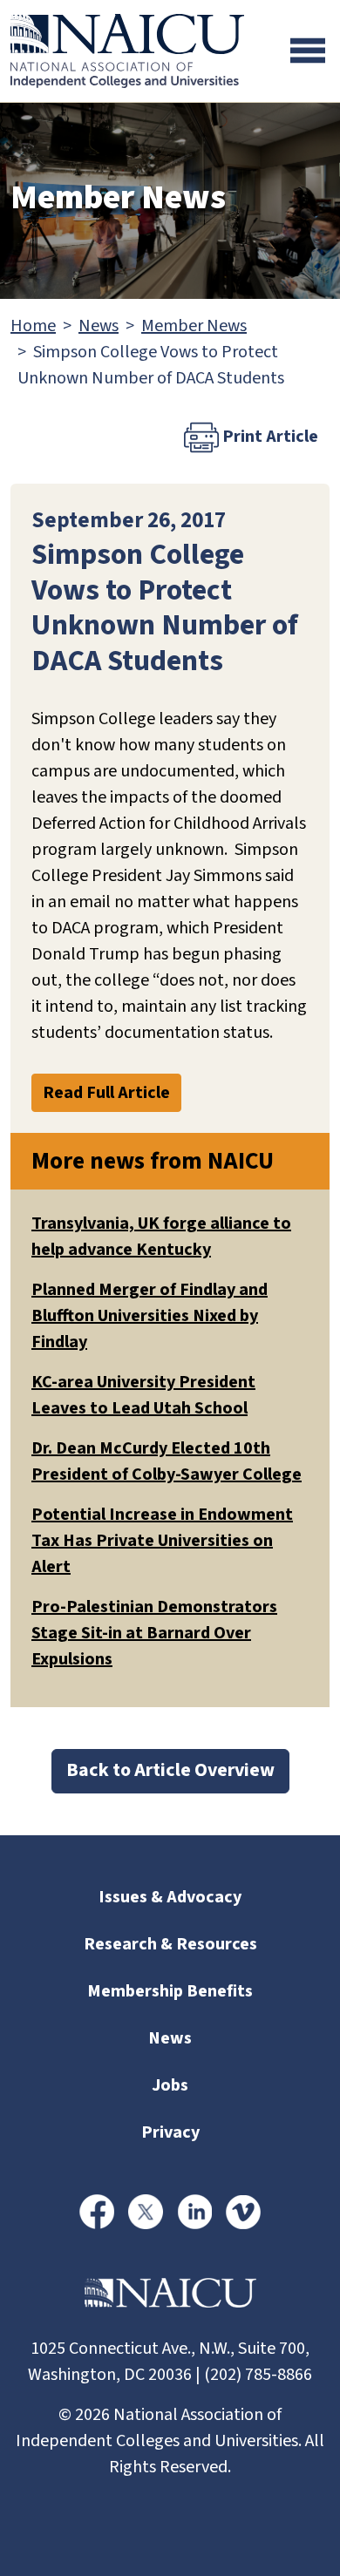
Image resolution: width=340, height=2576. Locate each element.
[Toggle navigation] (308, 51)
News (99, 326)
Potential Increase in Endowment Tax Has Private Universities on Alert (162, 1541)
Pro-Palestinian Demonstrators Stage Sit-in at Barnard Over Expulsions (154, 1633)
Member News (194, 326)
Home (33, 326)
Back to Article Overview (170, 1770)
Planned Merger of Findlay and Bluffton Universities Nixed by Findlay (150, 1316)
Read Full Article (106, 1093)
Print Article (269, 437)
